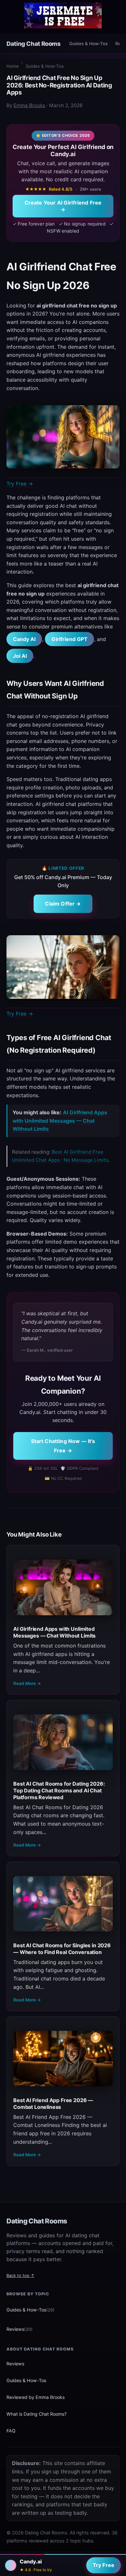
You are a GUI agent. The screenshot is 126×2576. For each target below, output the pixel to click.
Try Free (104, 2565)
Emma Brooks (29, 105)
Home (13, 66)
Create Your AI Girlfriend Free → (63, 206)
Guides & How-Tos (88, 44)
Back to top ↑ (21, 2275)
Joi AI (20, 656)
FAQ (11, 2431)
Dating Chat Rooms (34, 44)
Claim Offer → (63, 904)
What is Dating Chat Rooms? (37, 2414)
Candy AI (24, 639)
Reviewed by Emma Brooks (36, 2397)
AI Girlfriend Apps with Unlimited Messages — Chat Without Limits (60, 1121)
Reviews (20, 2329)
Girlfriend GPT (69, 639)
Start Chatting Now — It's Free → (63, 1446)
